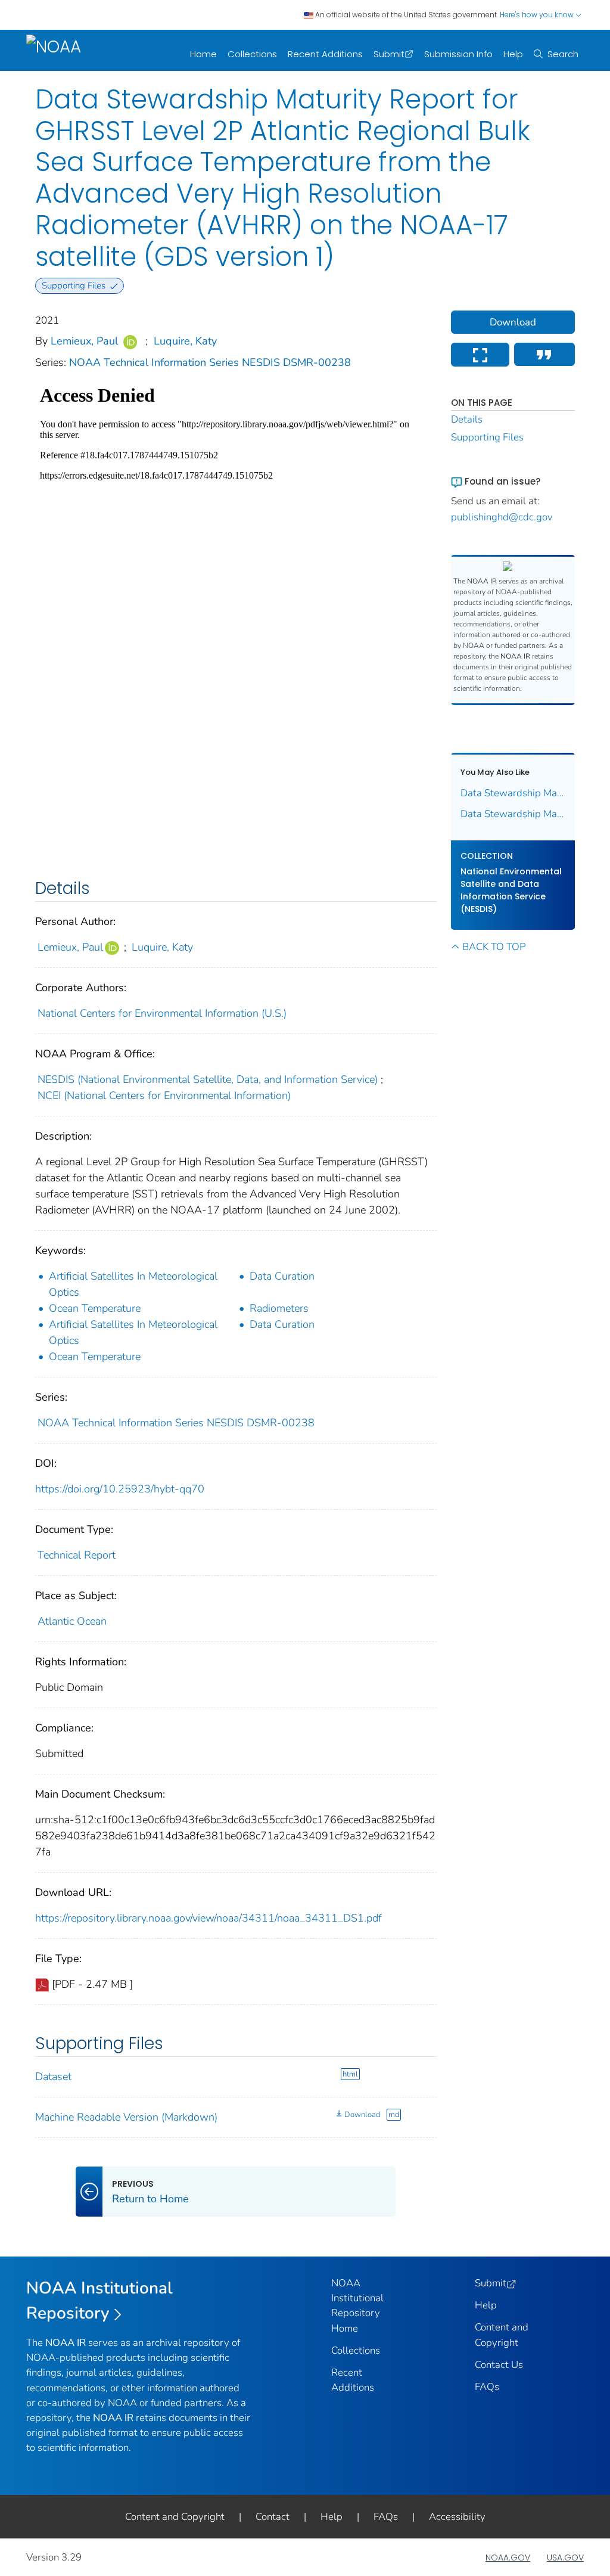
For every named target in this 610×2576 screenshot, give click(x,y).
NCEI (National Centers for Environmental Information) (164, 1095)
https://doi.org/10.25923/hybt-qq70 (120, 1489)
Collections (252, 54)
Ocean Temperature (95, 1308)
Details (467, 419)
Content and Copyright (175, 2517)
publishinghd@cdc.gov (502, 517)
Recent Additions (325, 54)
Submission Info (458, 54)
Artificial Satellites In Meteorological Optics (133, 1284)
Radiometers (279, 1308)
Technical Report (77, 1555)
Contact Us (499, 2365)
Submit (389, 54)
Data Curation (282, 1276)
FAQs (487, 2387)
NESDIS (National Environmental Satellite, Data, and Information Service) (208, 1079)
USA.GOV (565, 2558)
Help (513, 54)
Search (563, 54)
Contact (273, 2517)
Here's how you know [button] (538, 15)
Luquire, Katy (185, 341)
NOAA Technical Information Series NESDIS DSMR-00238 (210, 362)
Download (362, 2115)
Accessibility (457, 2517)
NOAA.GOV (508, 2558)
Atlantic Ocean (72, 1621)
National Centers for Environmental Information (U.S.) (162, 1013)
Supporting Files (487, 437)
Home (203, 54)
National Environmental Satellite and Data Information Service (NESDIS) (511, 890)
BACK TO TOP (494, 947)
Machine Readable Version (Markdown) (126, 2117)
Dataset (53, 2077)
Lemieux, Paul (84, 341)
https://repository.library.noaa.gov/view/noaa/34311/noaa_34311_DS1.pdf (208, 1918)
